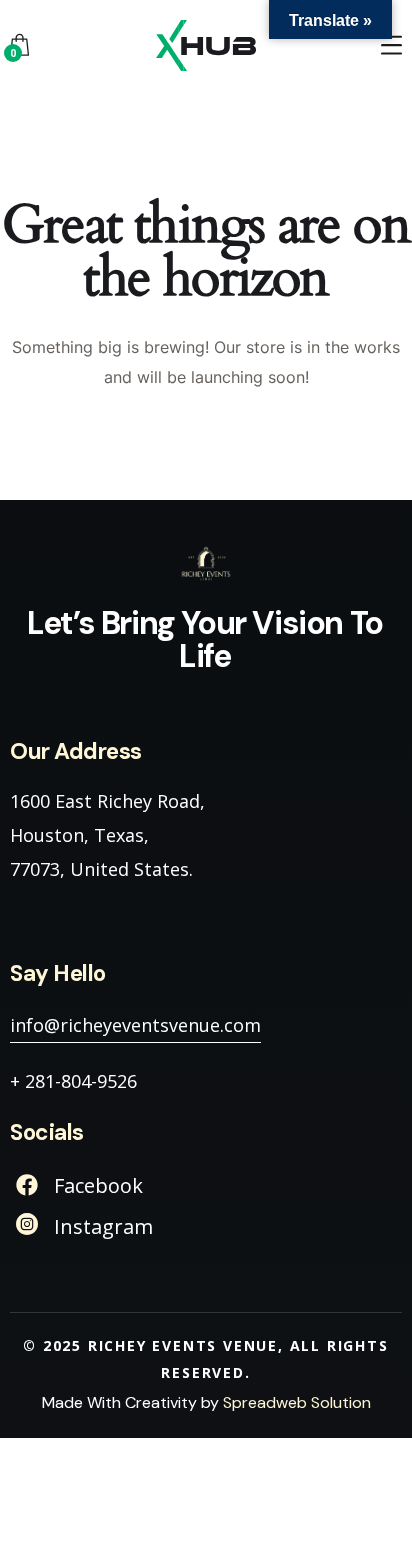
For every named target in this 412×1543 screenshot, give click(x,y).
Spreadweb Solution (297, 1402)
